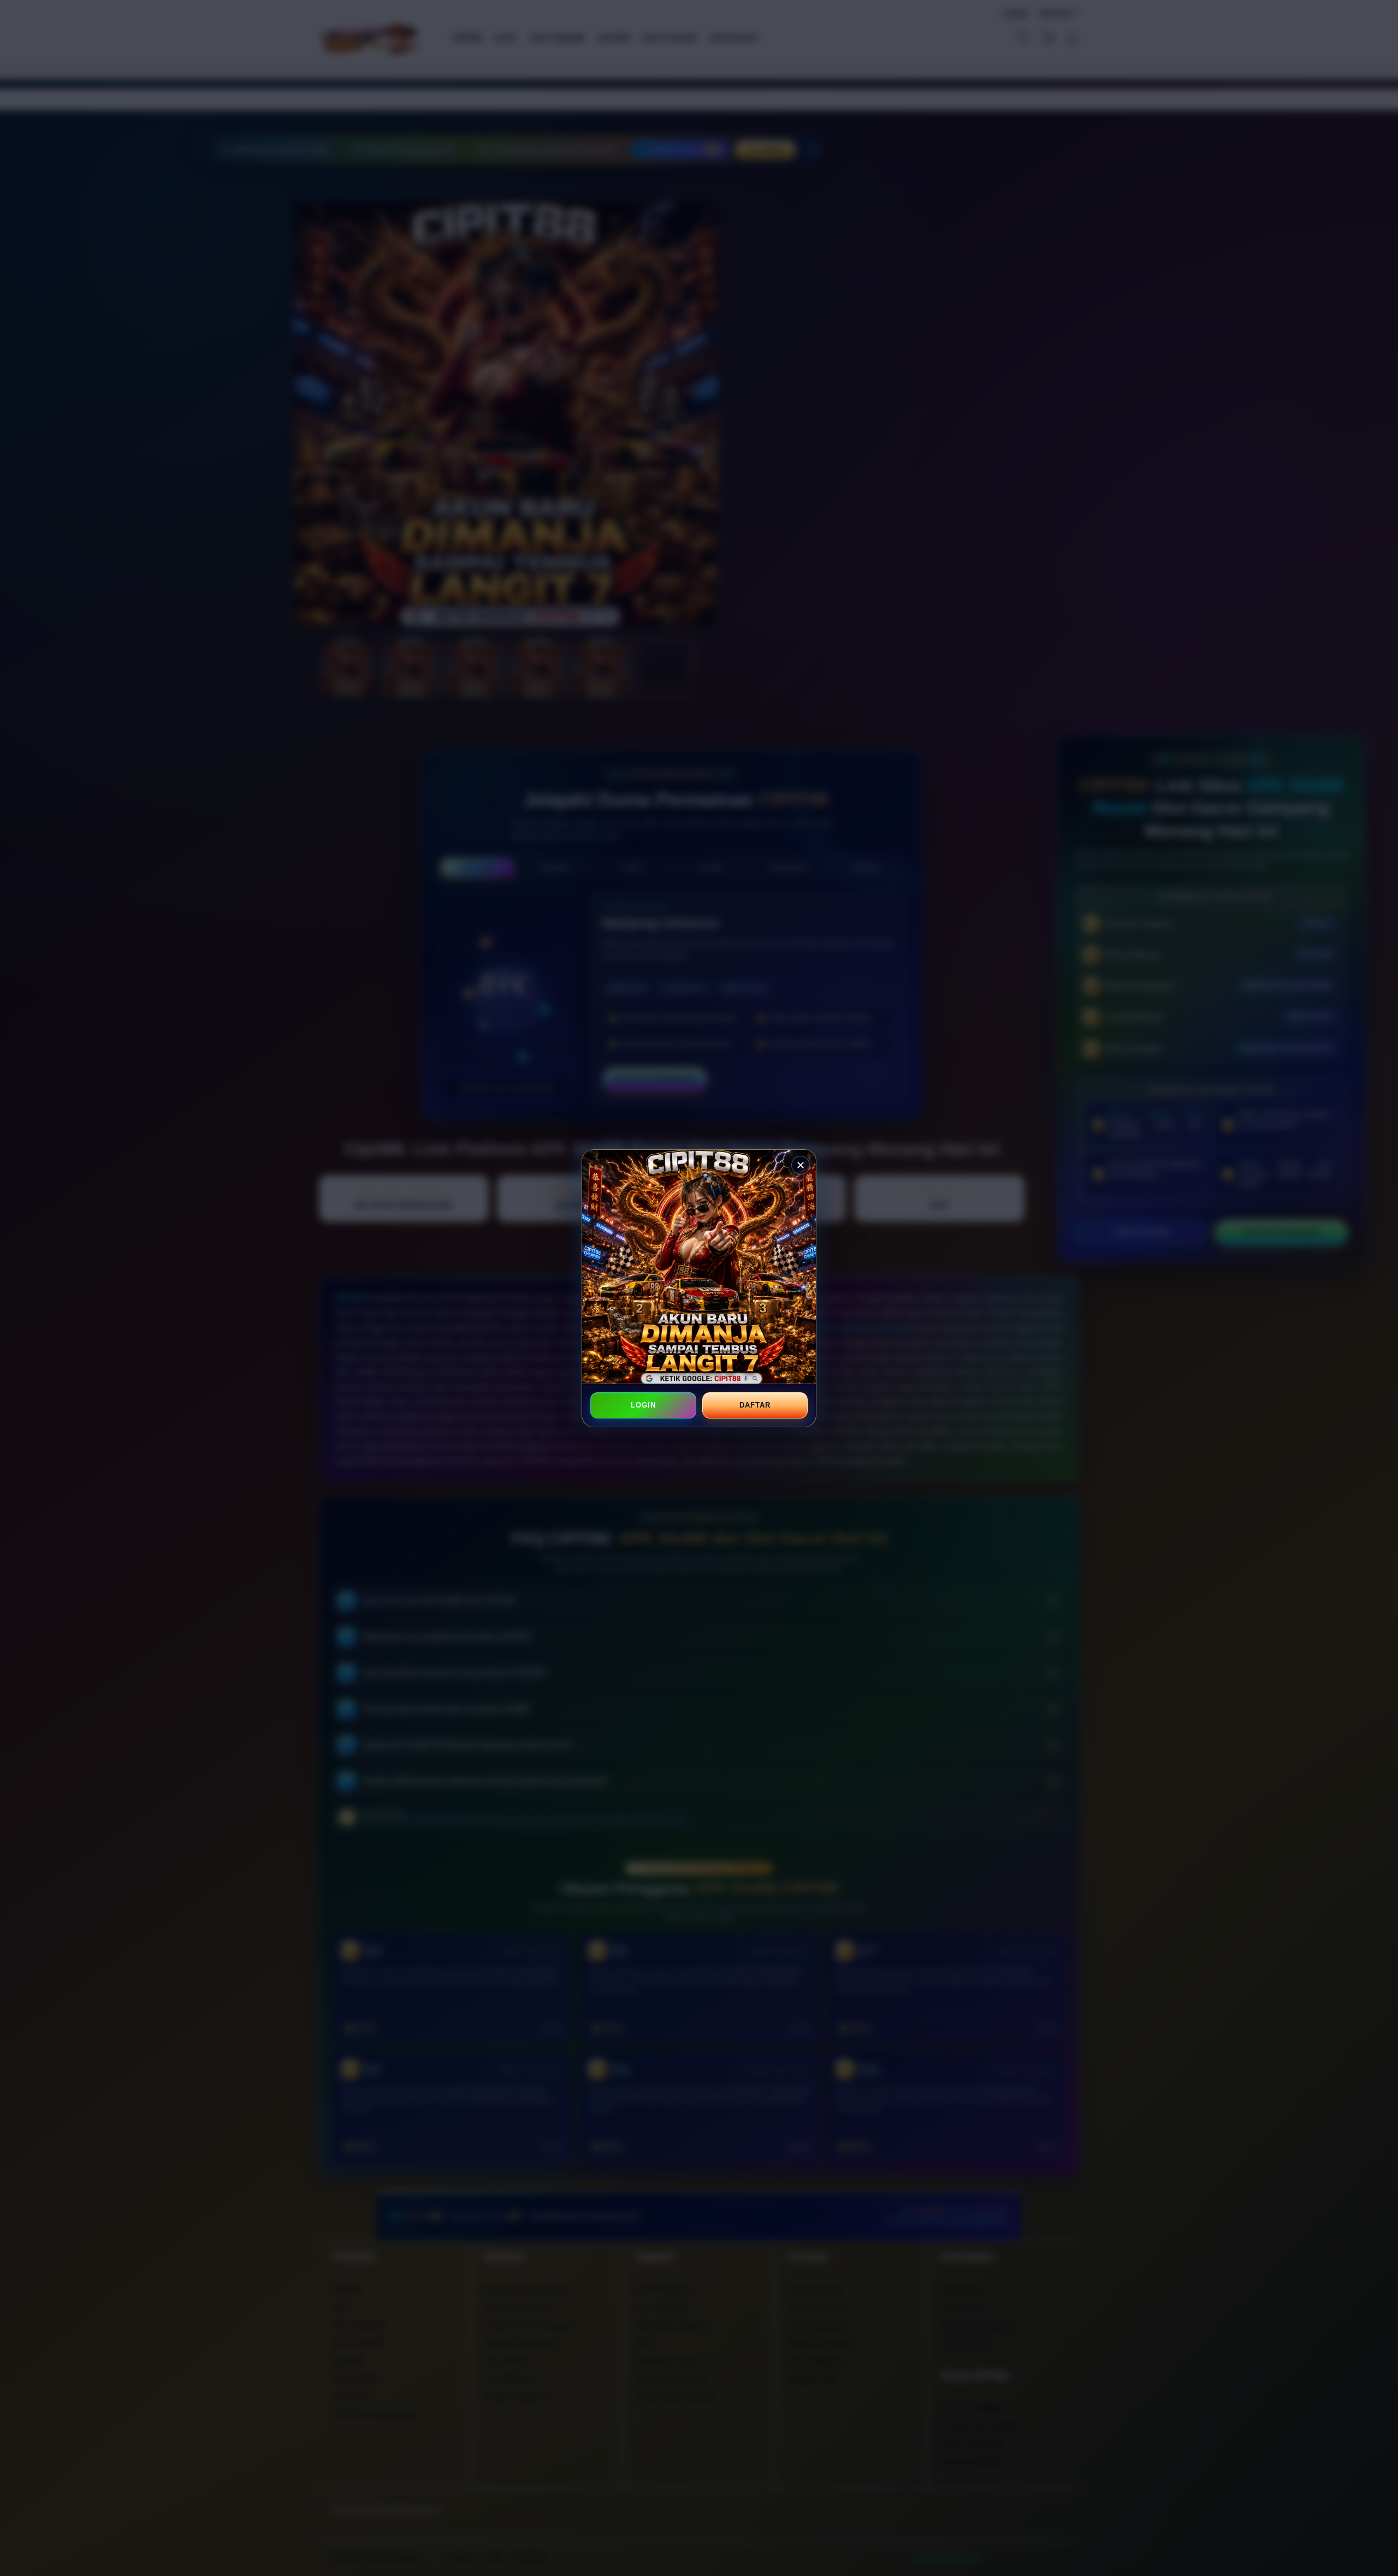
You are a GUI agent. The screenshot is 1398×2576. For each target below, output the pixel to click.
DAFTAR (755, 1405)
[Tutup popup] (801, 1165)
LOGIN (643, 1405)
